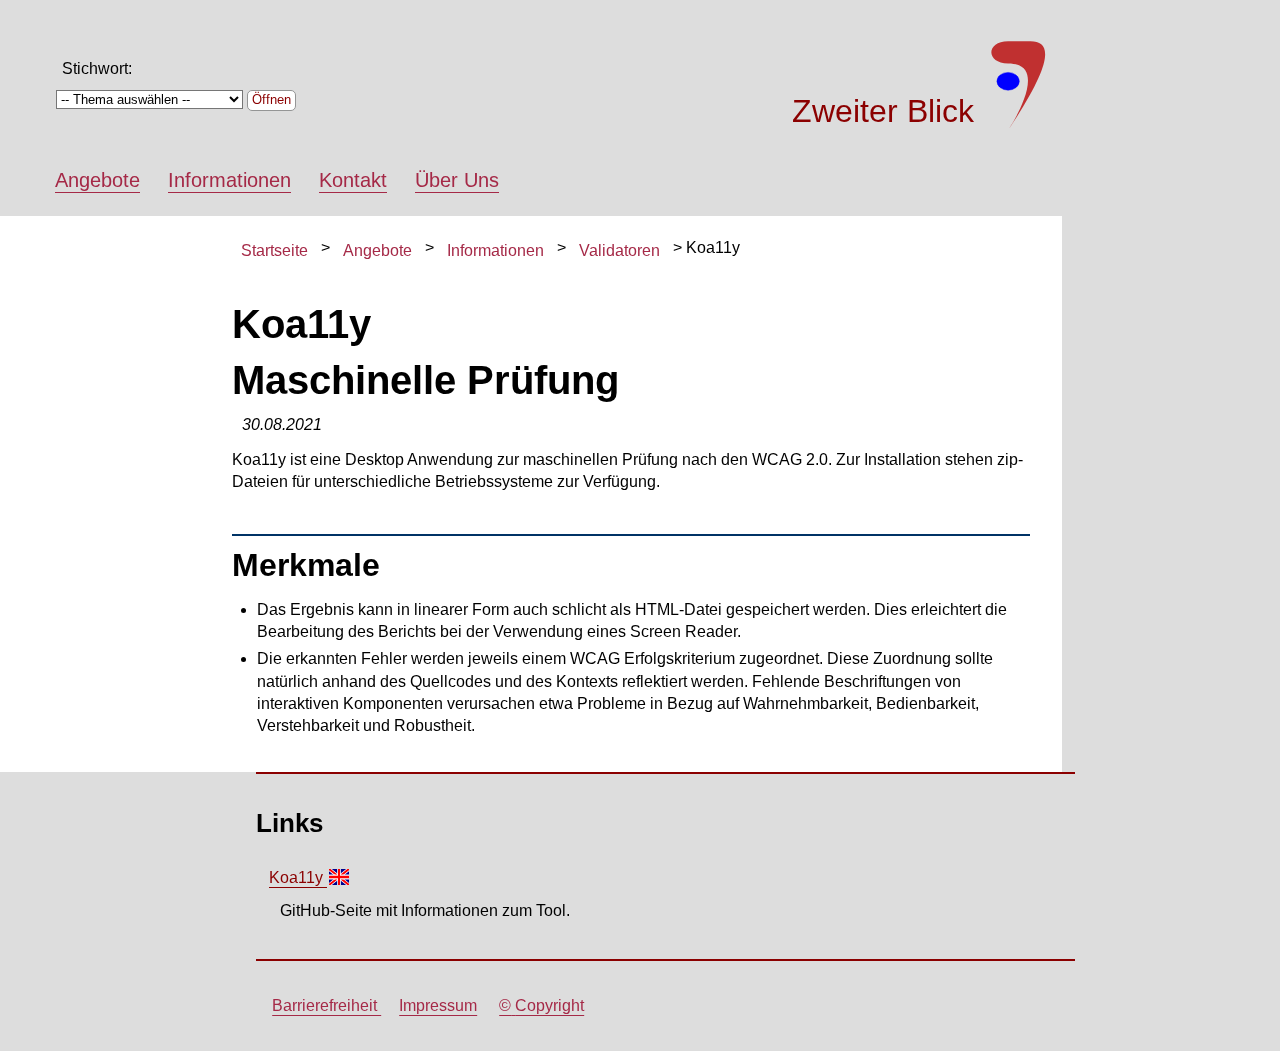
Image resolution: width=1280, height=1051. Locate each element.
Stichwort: (97, 68)
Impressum (438, 1005)
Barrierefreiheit (326, 1005)
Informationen (229, 180)
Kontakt (353, 180)
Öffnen (271, 99)
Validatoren (619, 250)
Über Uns (457, 180)
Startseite (274, 250)
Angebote (97, 180)
